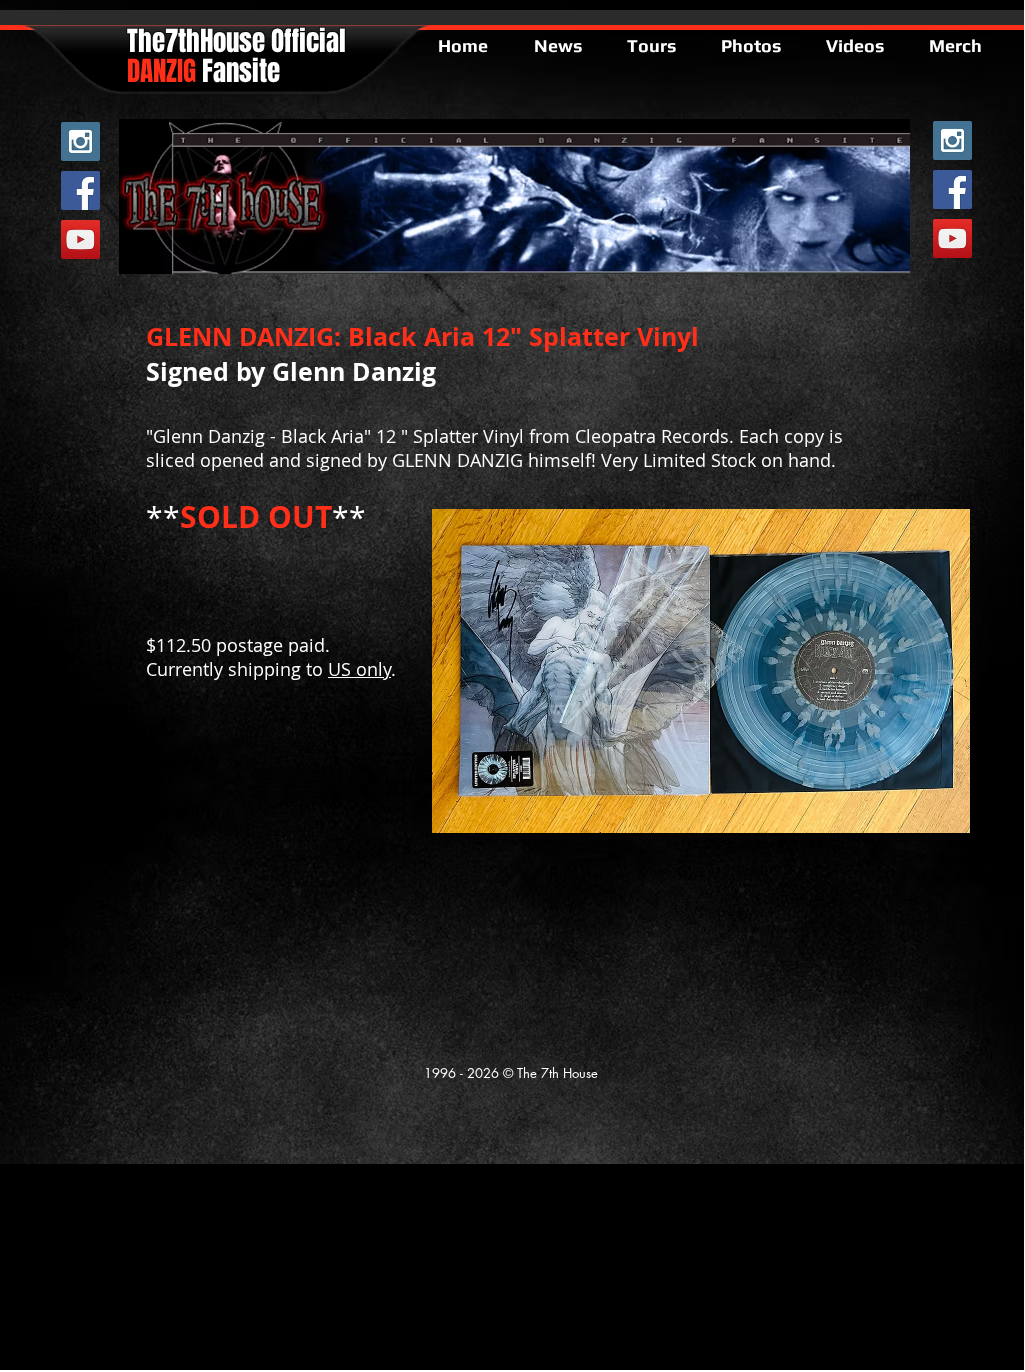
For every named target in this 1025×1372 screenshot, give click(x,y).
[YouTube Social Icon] (80, 239)
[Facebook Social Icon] (80, 190)
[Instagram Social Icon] (80, 141)
